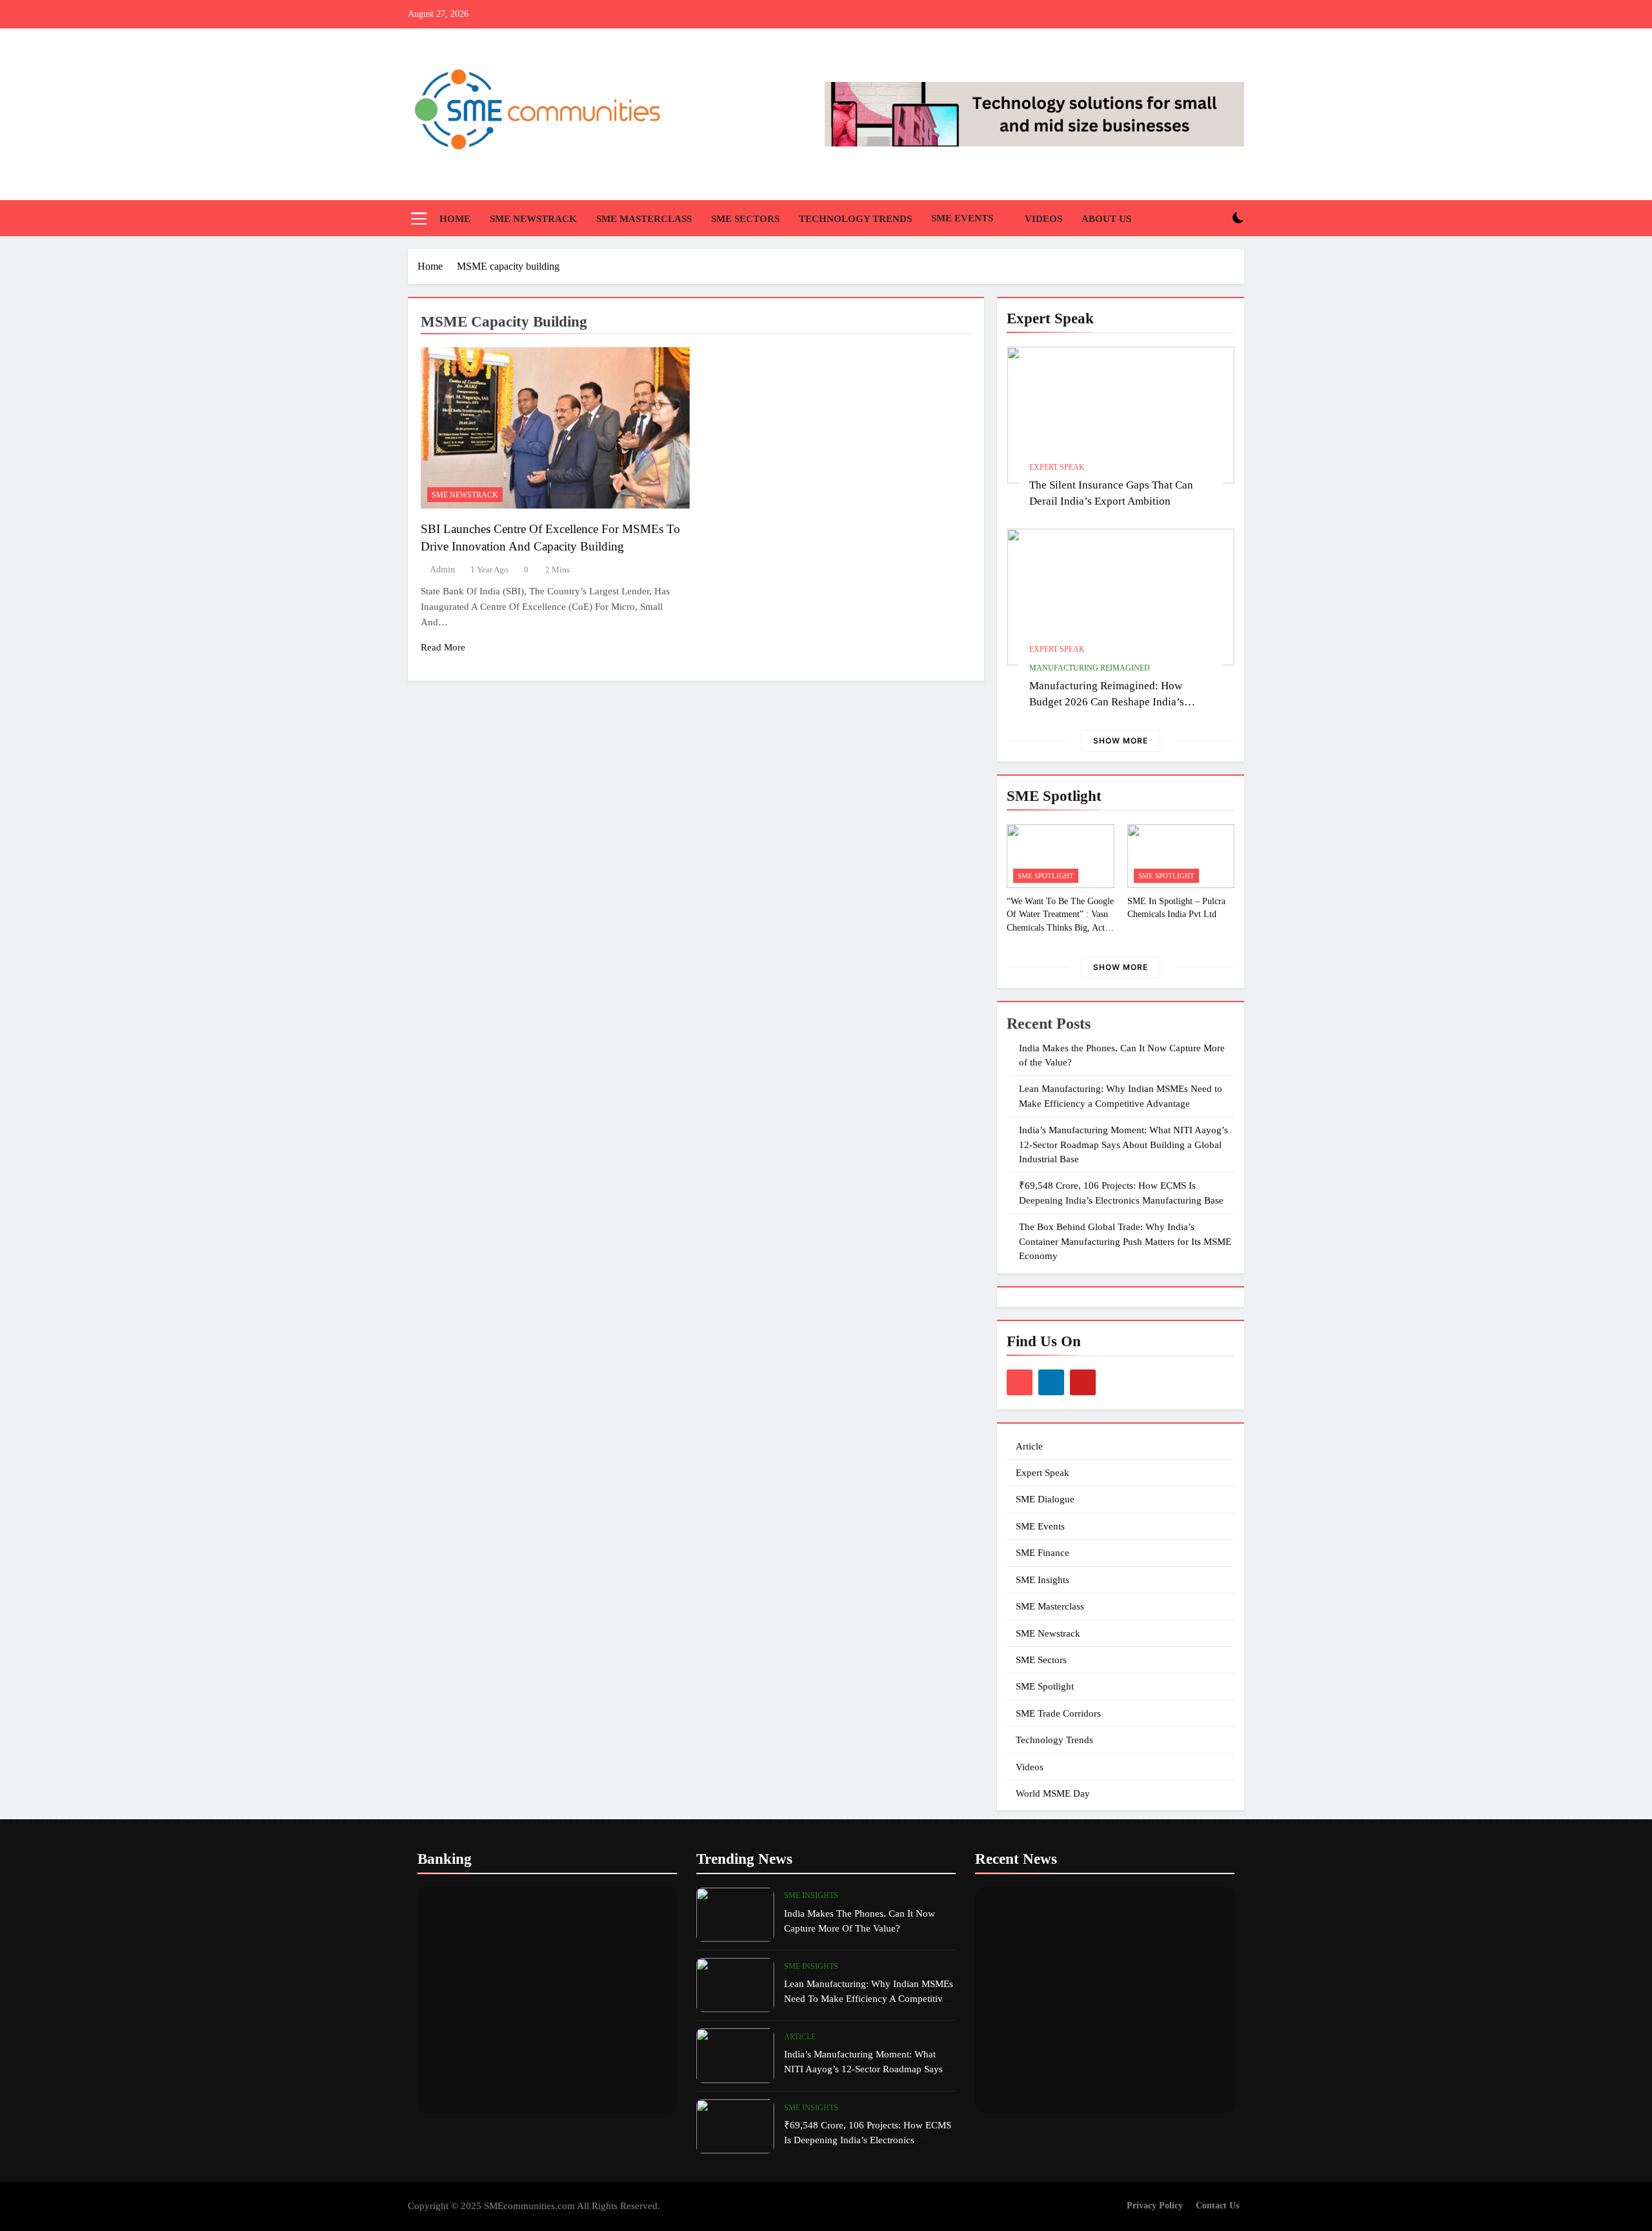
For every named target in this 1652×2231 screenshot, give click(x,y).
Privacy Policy (1155, 2205)
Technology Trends (855, 219)
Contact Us (1217, 2205)
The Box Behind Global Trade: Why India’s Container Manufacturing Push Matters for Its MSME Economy (1125, 1241)
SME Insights (1043, 1580)
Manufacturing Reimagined (1090, 668)
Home (455, 219)
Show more (1121, 741)
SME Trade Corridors (1058, 1713)
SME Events (962, 218)
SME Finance (1043, 1553)
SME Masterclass (644, 219)
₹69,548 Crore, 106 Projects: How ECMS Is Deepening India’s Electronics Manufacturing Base (868, 2140)
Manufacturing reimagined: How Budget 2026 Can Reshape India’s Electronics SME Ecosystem (1107, 702)
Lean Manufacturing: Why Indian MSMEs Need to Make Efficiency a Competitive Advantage (869, 1998)
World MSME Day (1053, 1793)
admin (442, 570)
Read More (443, 647)
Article (1029, 1446)
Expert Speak (1057, 467)
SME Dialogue (1045, 1499)
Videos (1043, 219)
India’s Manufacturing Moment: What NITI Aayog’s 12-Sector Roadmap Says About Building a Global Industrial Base (1123, 1145)
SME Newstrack (533, 219)
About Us (1106, 219)
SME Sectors (745, 219)
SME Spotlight (1046, 876)
